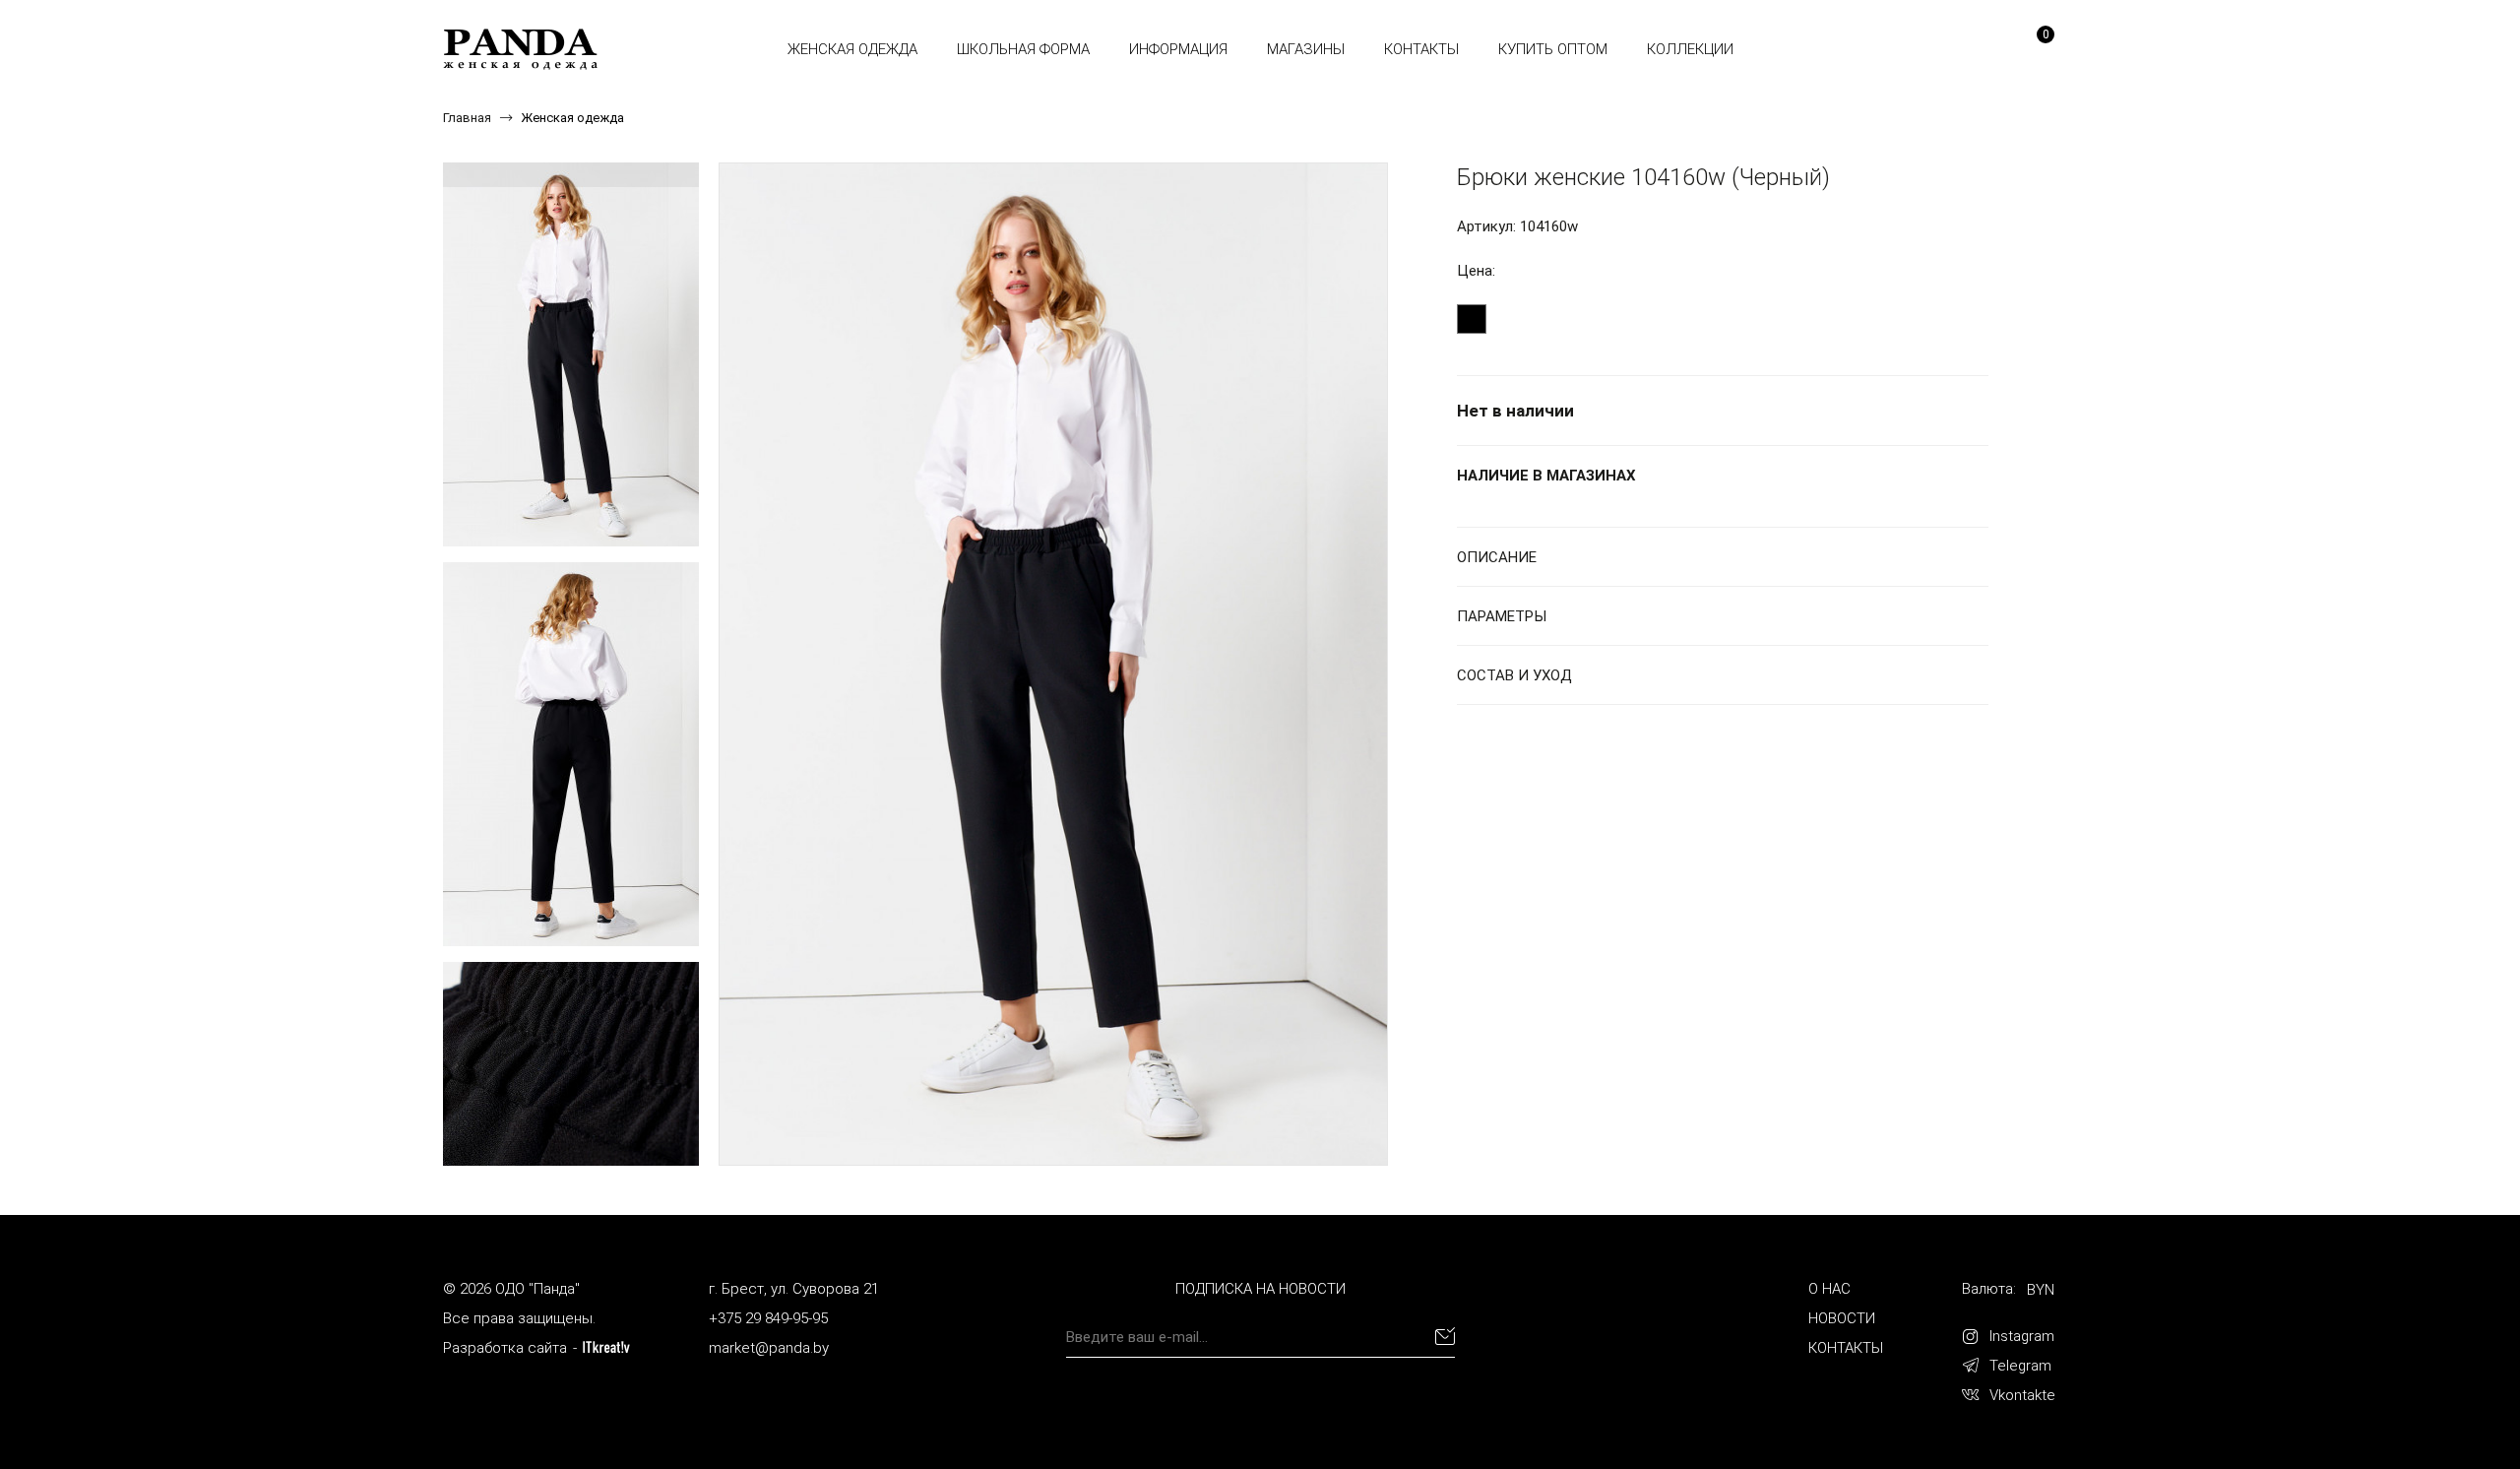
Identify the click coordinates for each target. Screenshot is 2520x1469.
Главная (467, 118)
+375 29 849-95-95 (768, 1318)
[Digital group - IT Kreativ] (606, 1347)
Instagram (2022, 1336)
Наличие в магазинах (1546, 476)
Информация (1178, 49)
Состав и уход (1514, 675)
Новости (1842, 1318)
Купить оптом (1553, 49)
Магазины (1306, 49)
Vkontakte (2022, 1395)
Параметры (1502, 616)
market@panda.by (769, 1348)
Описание (1497, 557)
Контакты (1421, 49)
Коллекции (1690, 49)
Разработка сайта (505, 1348)
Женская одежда (852, 49)
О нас (1829, 1289)
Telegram (2020, 1366)
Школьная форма (1023, 49)
